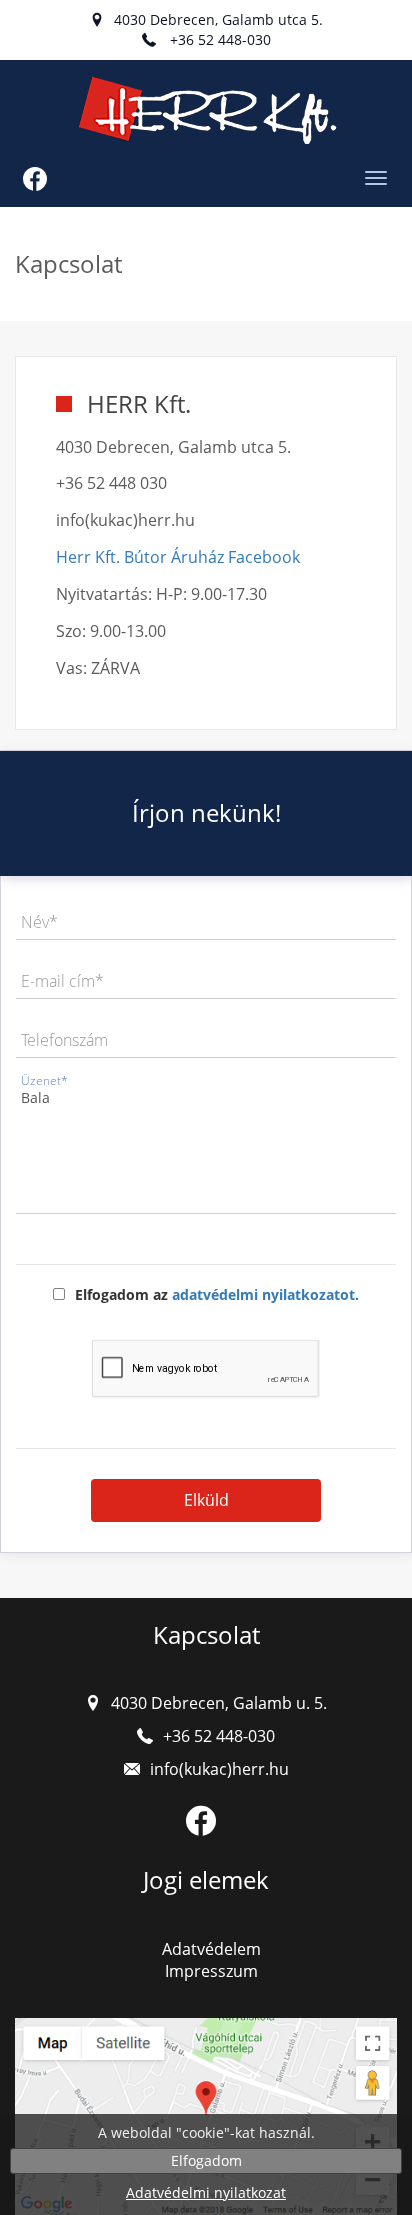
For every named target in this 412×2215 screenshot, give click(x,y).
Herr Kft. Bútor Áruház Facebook (178, 557)
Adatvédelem (211, 1949)
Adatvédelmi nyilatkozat (206, 2192)
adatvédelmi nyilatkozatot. (265, 1294)
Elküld (206, 1500)
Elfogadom (206, 2160)
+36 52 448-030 (220, 39)
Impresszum (211, 1971)
